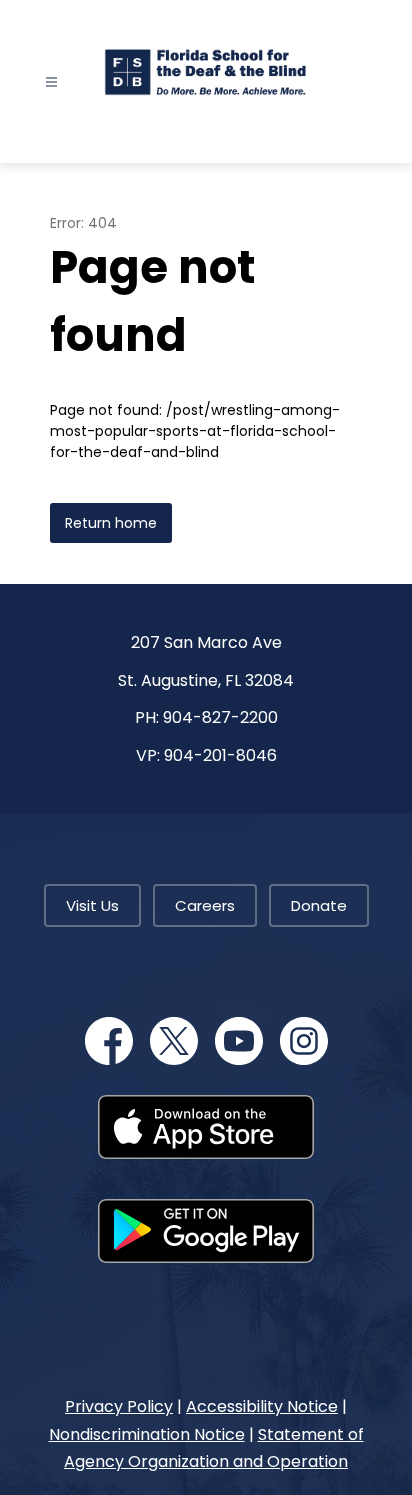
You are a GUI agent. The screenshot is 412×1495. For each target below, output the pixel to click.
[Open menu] (51, 82)
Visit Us (92, 905)
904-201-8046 (220, 755)
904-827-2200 (220, 717)
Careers (205, 905)
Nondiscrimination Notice (147, 1434)
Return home (111, 523)
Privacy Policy (119, 1406)
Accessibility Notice (262, 1406)
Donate (319, 905)
